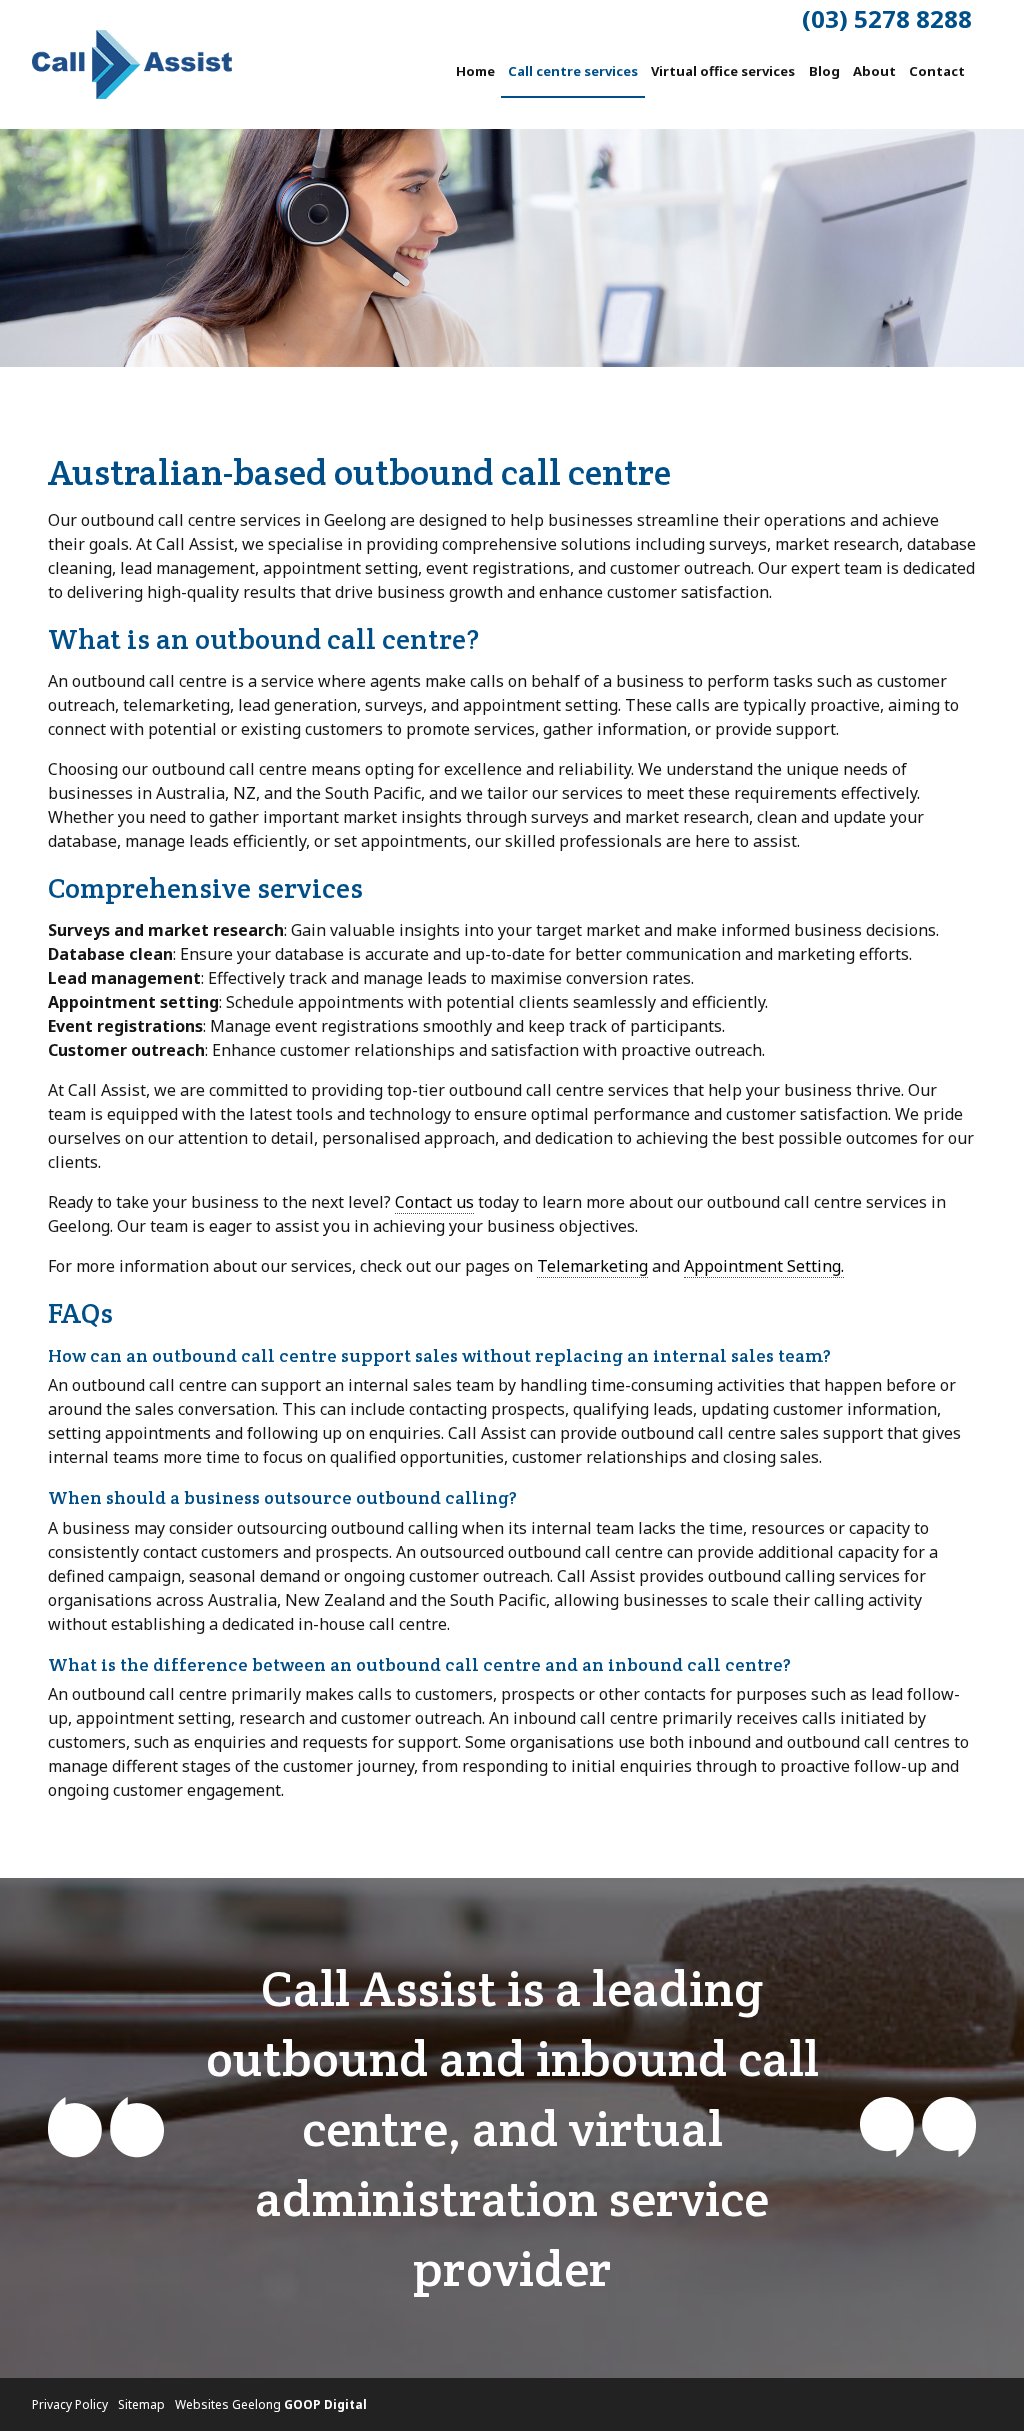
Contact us (434, 1202)
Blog (824, 71)
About (874, 71)
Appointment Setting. (764, 1266)
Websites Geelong (271, 2404)
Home (475, 71)
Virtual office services (723, 71)
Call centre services (573, 71)
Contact (937, 71)
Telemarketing (592, 1266)
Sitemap (141, 2404)
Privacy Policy (70, 2404)
